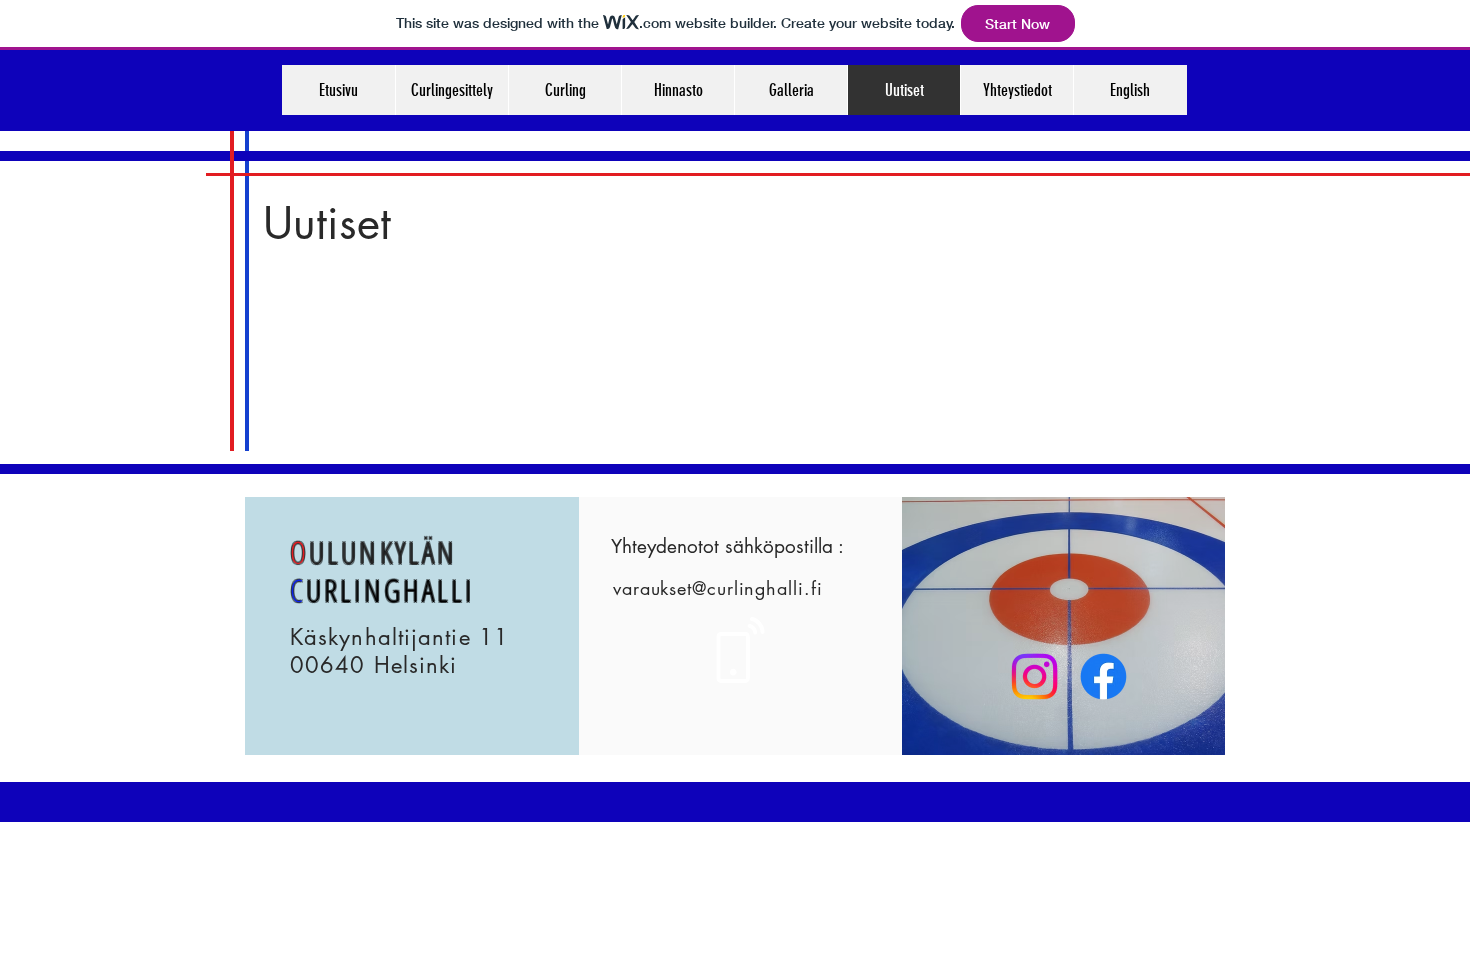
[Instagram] (1034, 676)
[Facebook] (1103, 676)
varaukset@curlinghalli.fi (718, 588)
